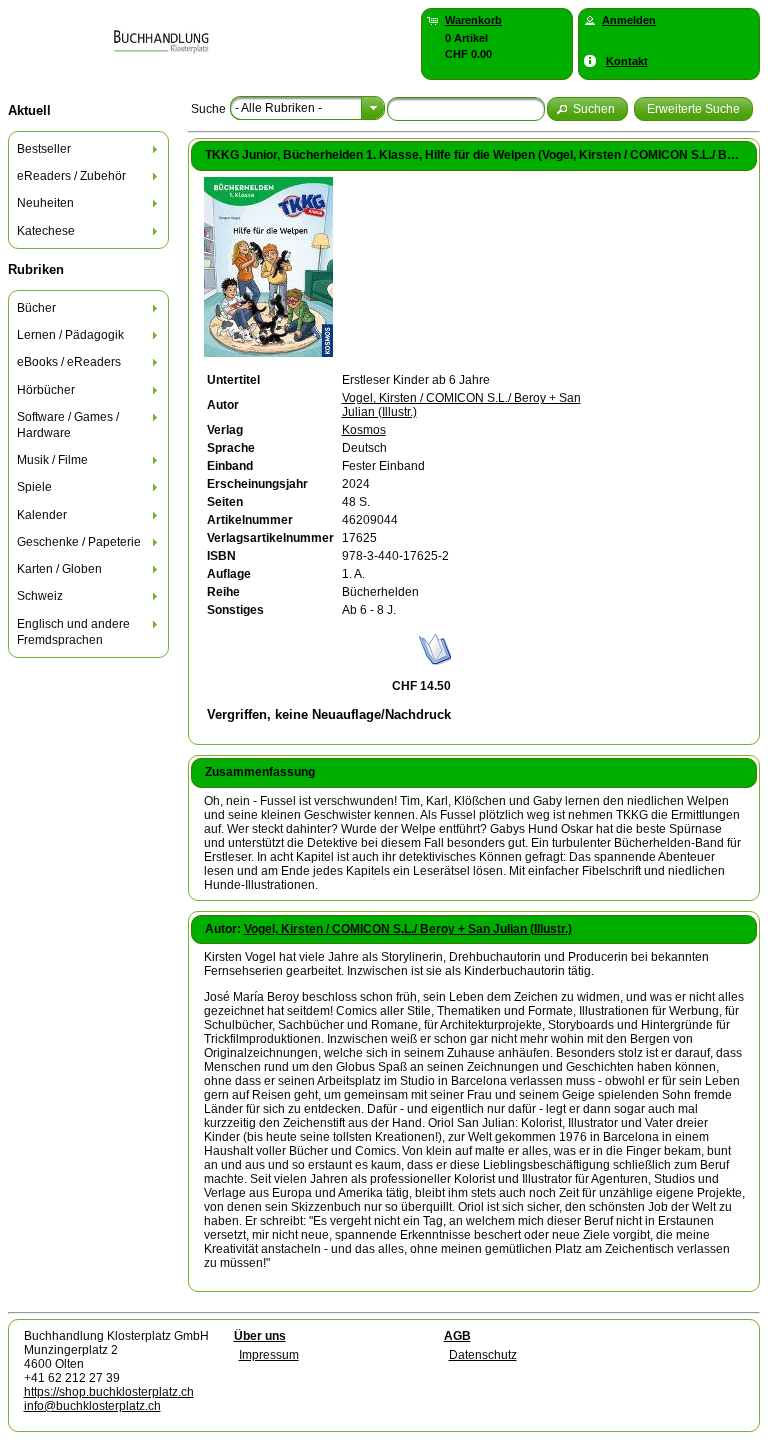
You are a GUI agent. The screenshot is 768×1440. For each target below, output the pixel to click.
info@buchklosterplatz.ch (92, 1406)
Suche (208, 109)
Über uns (260, 1336)
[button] (588, 108)
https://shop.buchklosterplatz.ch (109, 1392)
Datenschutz (483, 1355)
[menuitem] (89, 148)
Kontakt (627, 61)
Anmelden (629, 20)
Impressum (269, 1355)
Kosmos (364, 430)
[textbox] (466, 109)
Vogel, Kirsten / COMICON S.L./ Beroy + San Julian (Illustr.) (408, 929)
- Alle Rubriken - (278, 108)
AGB (457, 1336)
